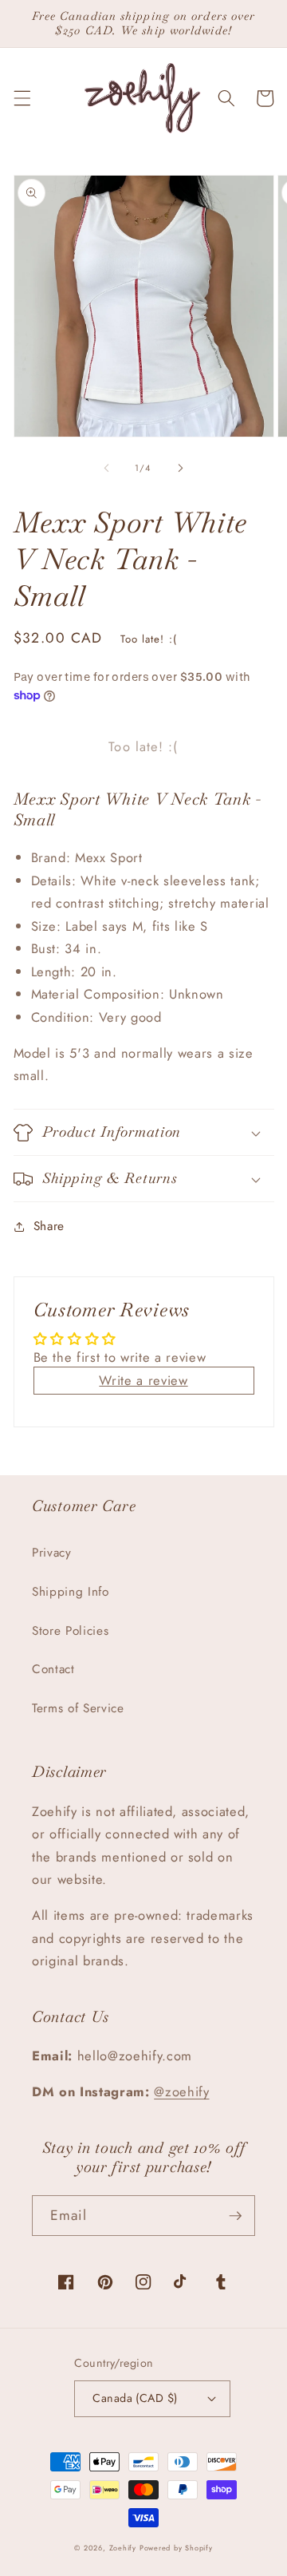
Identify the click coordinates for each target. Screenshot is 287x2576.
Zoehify (124, 2548)
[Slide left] (107, 468)
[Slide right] (180, 468)
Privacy (52, 1553)
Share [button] (49, 1226)
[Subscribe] (235, 2216)
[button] (22, 98)
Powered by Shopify (176, 2548)
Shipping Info (71, 1592)
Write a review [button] (143, 1380)
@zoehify (181, 2091)
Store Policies (70, 1631)
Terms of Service (78, 1708)
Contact (53, 1669)
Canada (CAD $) (135, 2398)
